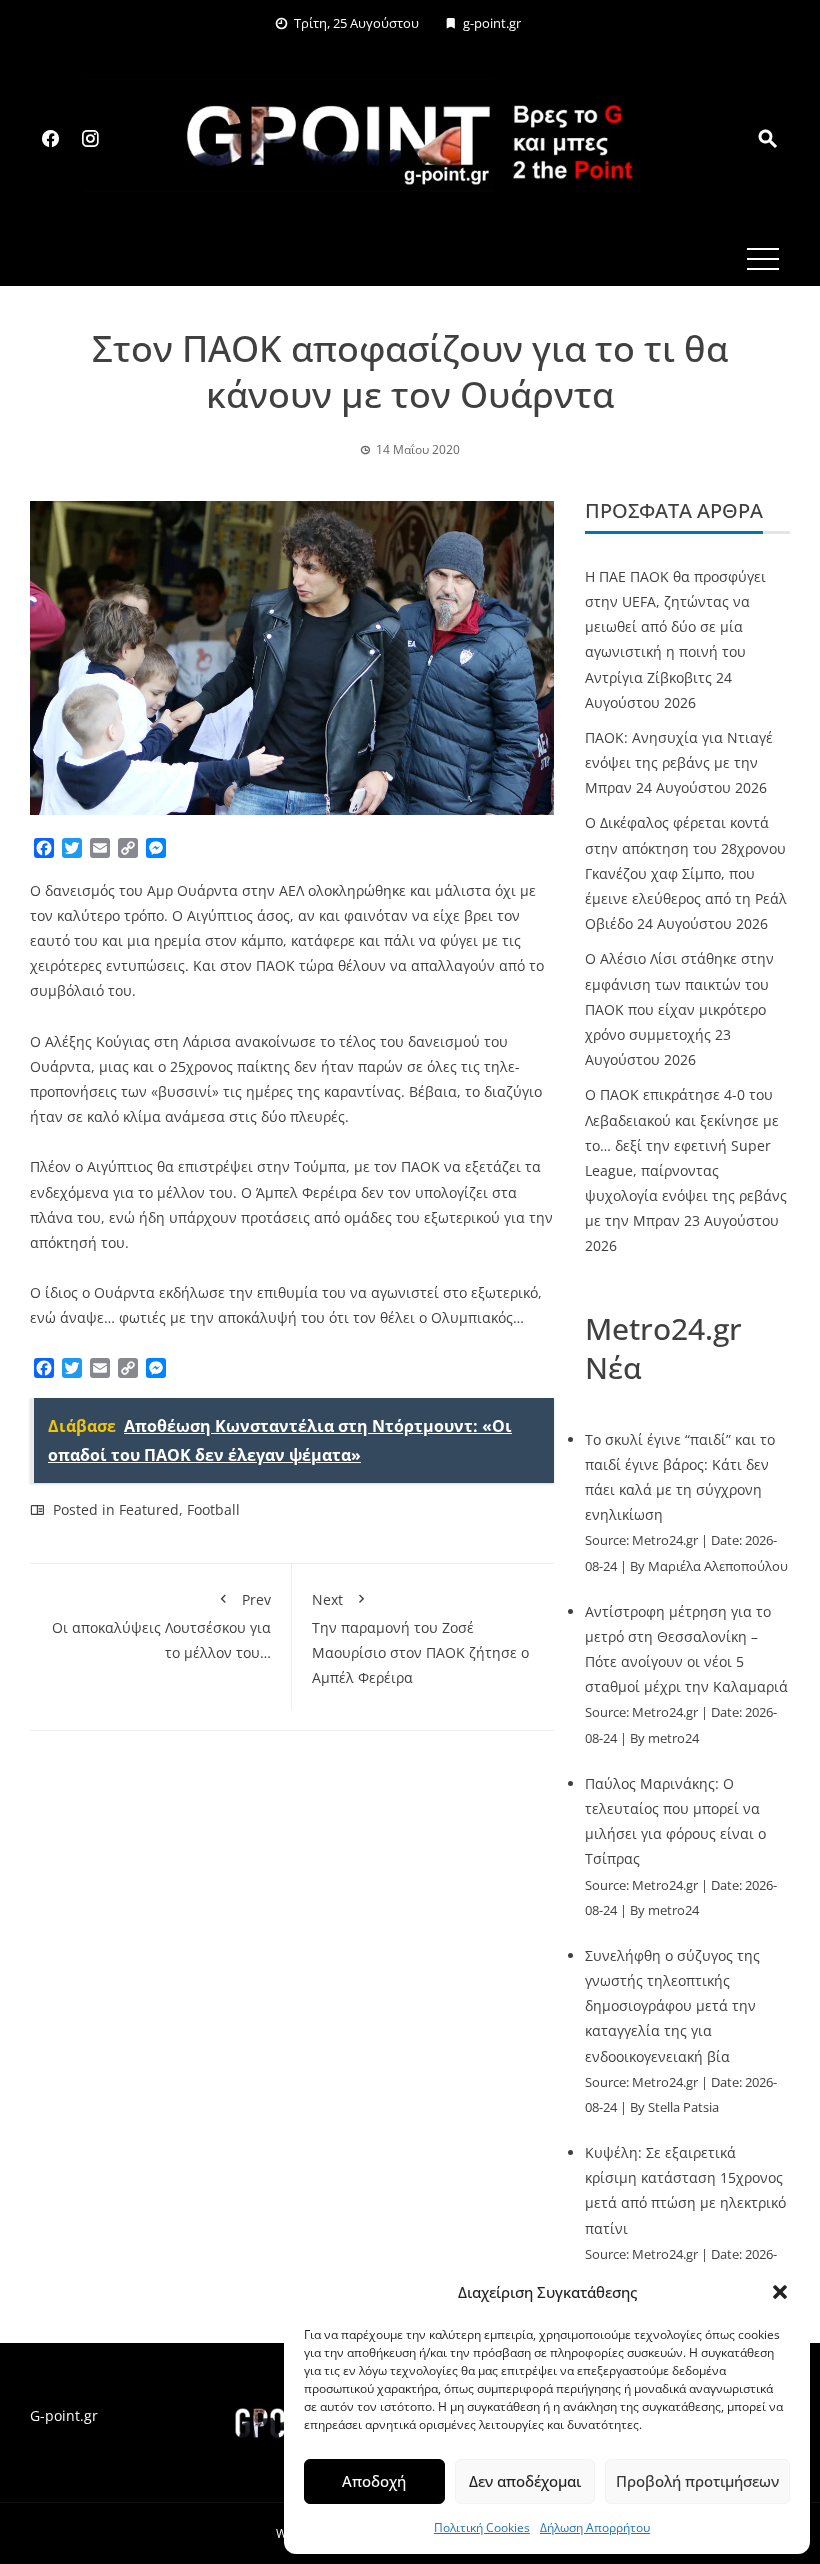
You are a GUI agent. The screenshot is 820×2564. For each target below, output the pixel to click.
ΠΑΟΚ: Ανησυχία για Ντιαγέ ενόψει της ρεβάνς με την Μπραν (679, 762)
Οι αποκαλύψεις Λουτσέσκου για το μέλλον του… (161, 1625)
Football (213, 1509)
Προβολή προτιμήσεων (697, 2481)
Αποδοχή (374, 2481)
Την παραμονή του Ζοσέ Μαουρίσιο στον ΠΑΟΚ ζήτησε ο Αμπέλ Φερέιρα (420, 1638)
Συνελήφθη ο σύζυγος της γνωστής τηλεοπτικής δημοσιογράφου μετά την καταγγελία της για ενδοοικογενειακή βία (672, 2006)
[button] (780, 2292)
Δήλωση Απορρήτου (595, 2527)
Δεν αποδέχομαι (525, 2481)
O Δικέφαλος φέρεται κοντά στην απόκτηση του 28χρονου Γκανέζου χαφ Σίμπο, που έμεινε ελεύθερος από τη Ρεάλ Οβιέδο (686, 873)
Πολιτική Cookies (482, 2527)
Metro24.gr (665, 1540)
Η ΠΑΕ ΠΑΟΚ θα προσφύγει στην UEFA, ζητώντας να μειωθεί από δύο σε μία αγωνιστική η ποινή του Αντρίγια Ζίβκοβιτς (675, 627)
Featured (149, 1509)
